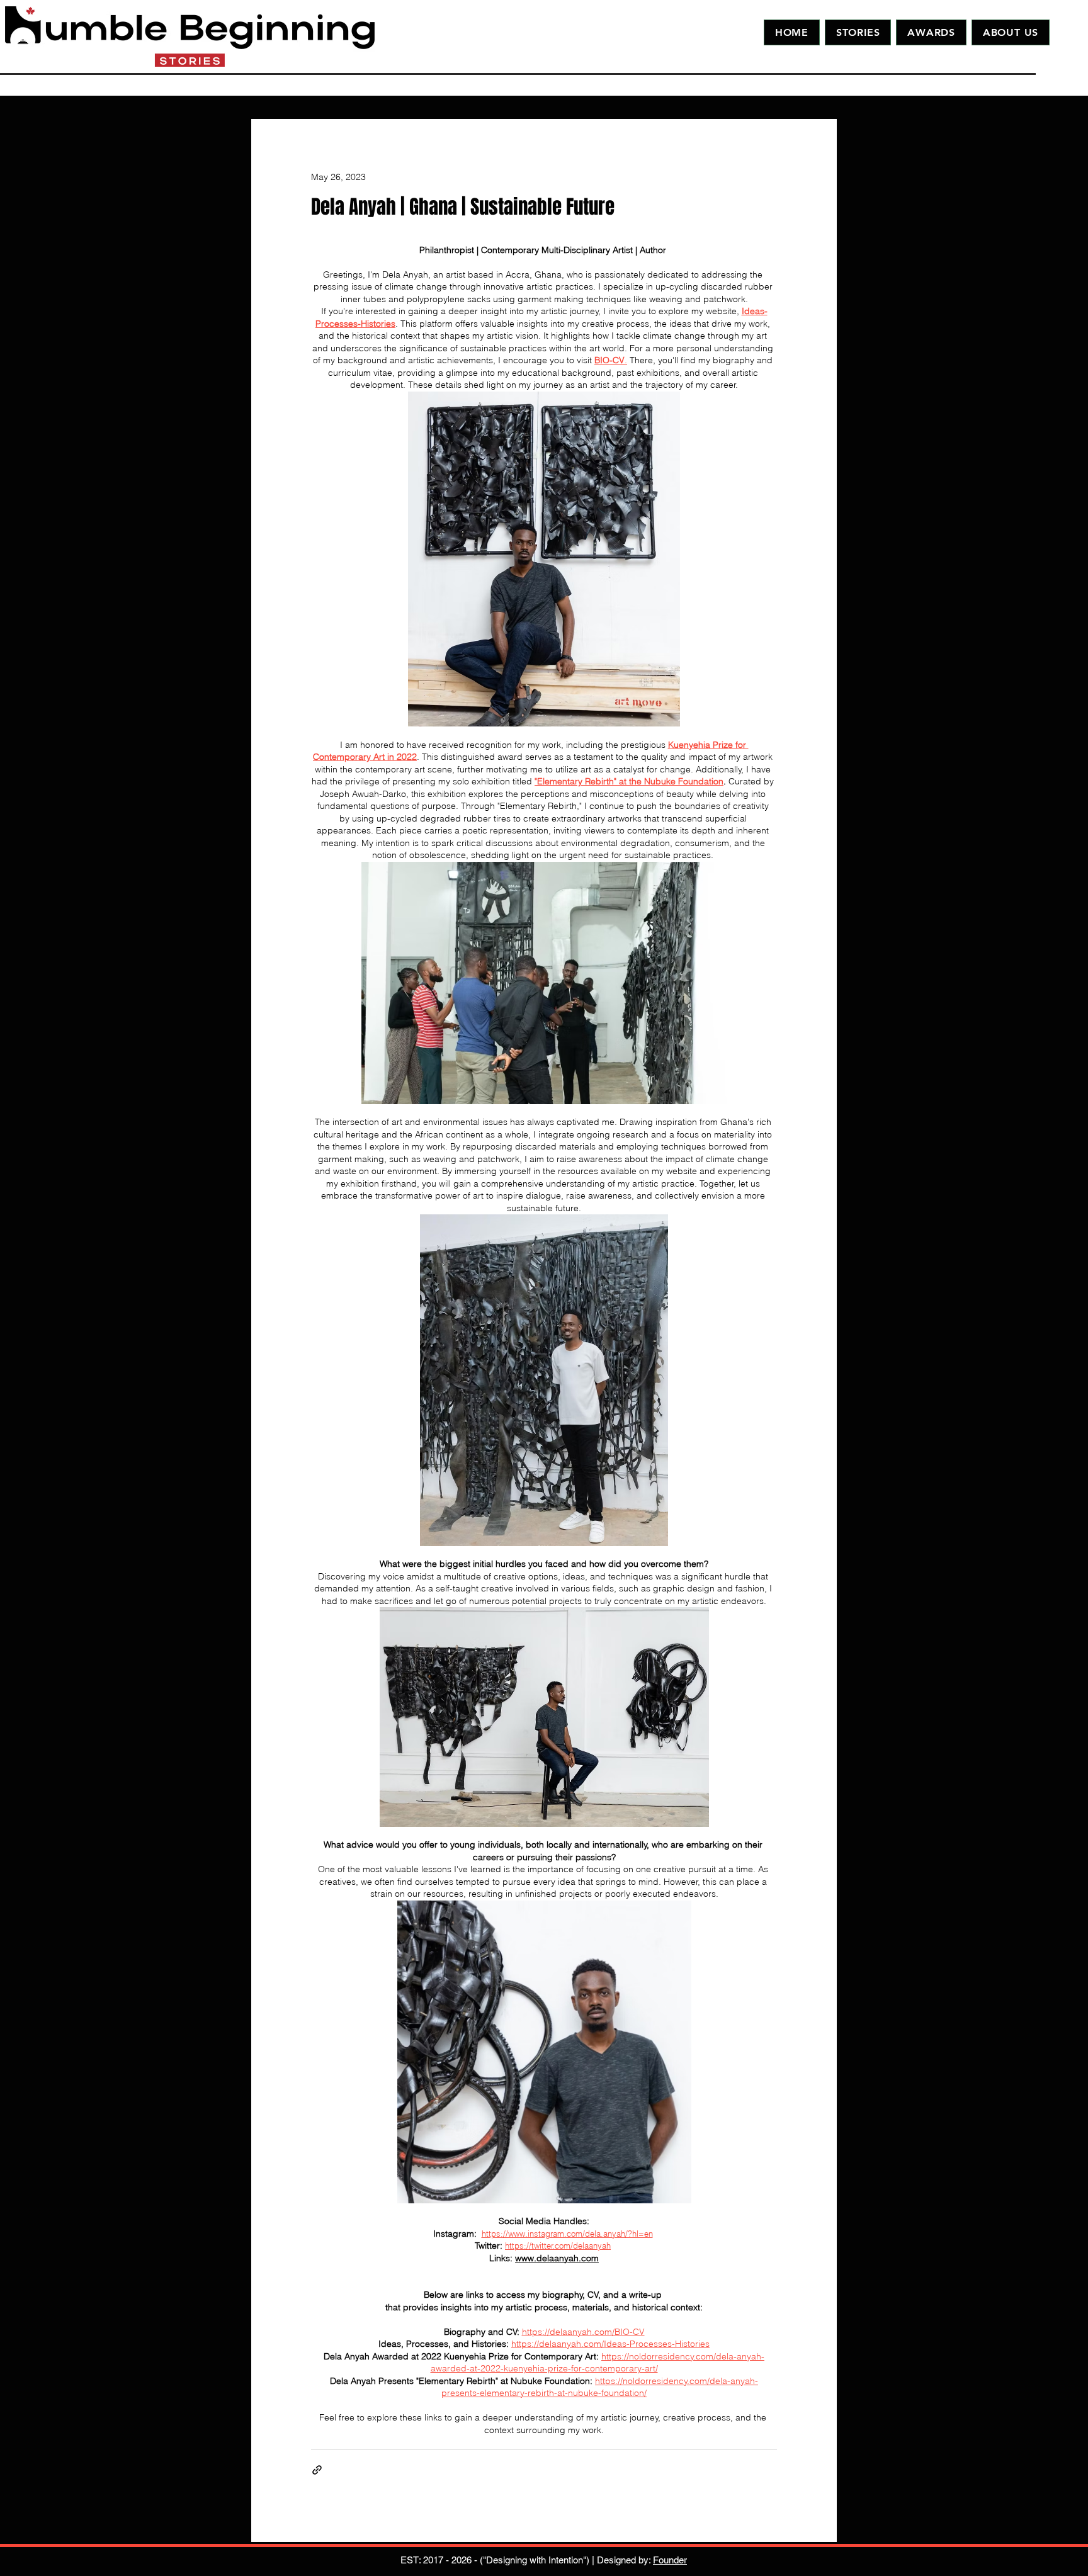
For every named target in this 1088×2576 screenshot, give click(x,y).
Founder (670, 2560)
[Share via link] (317, 2470)
